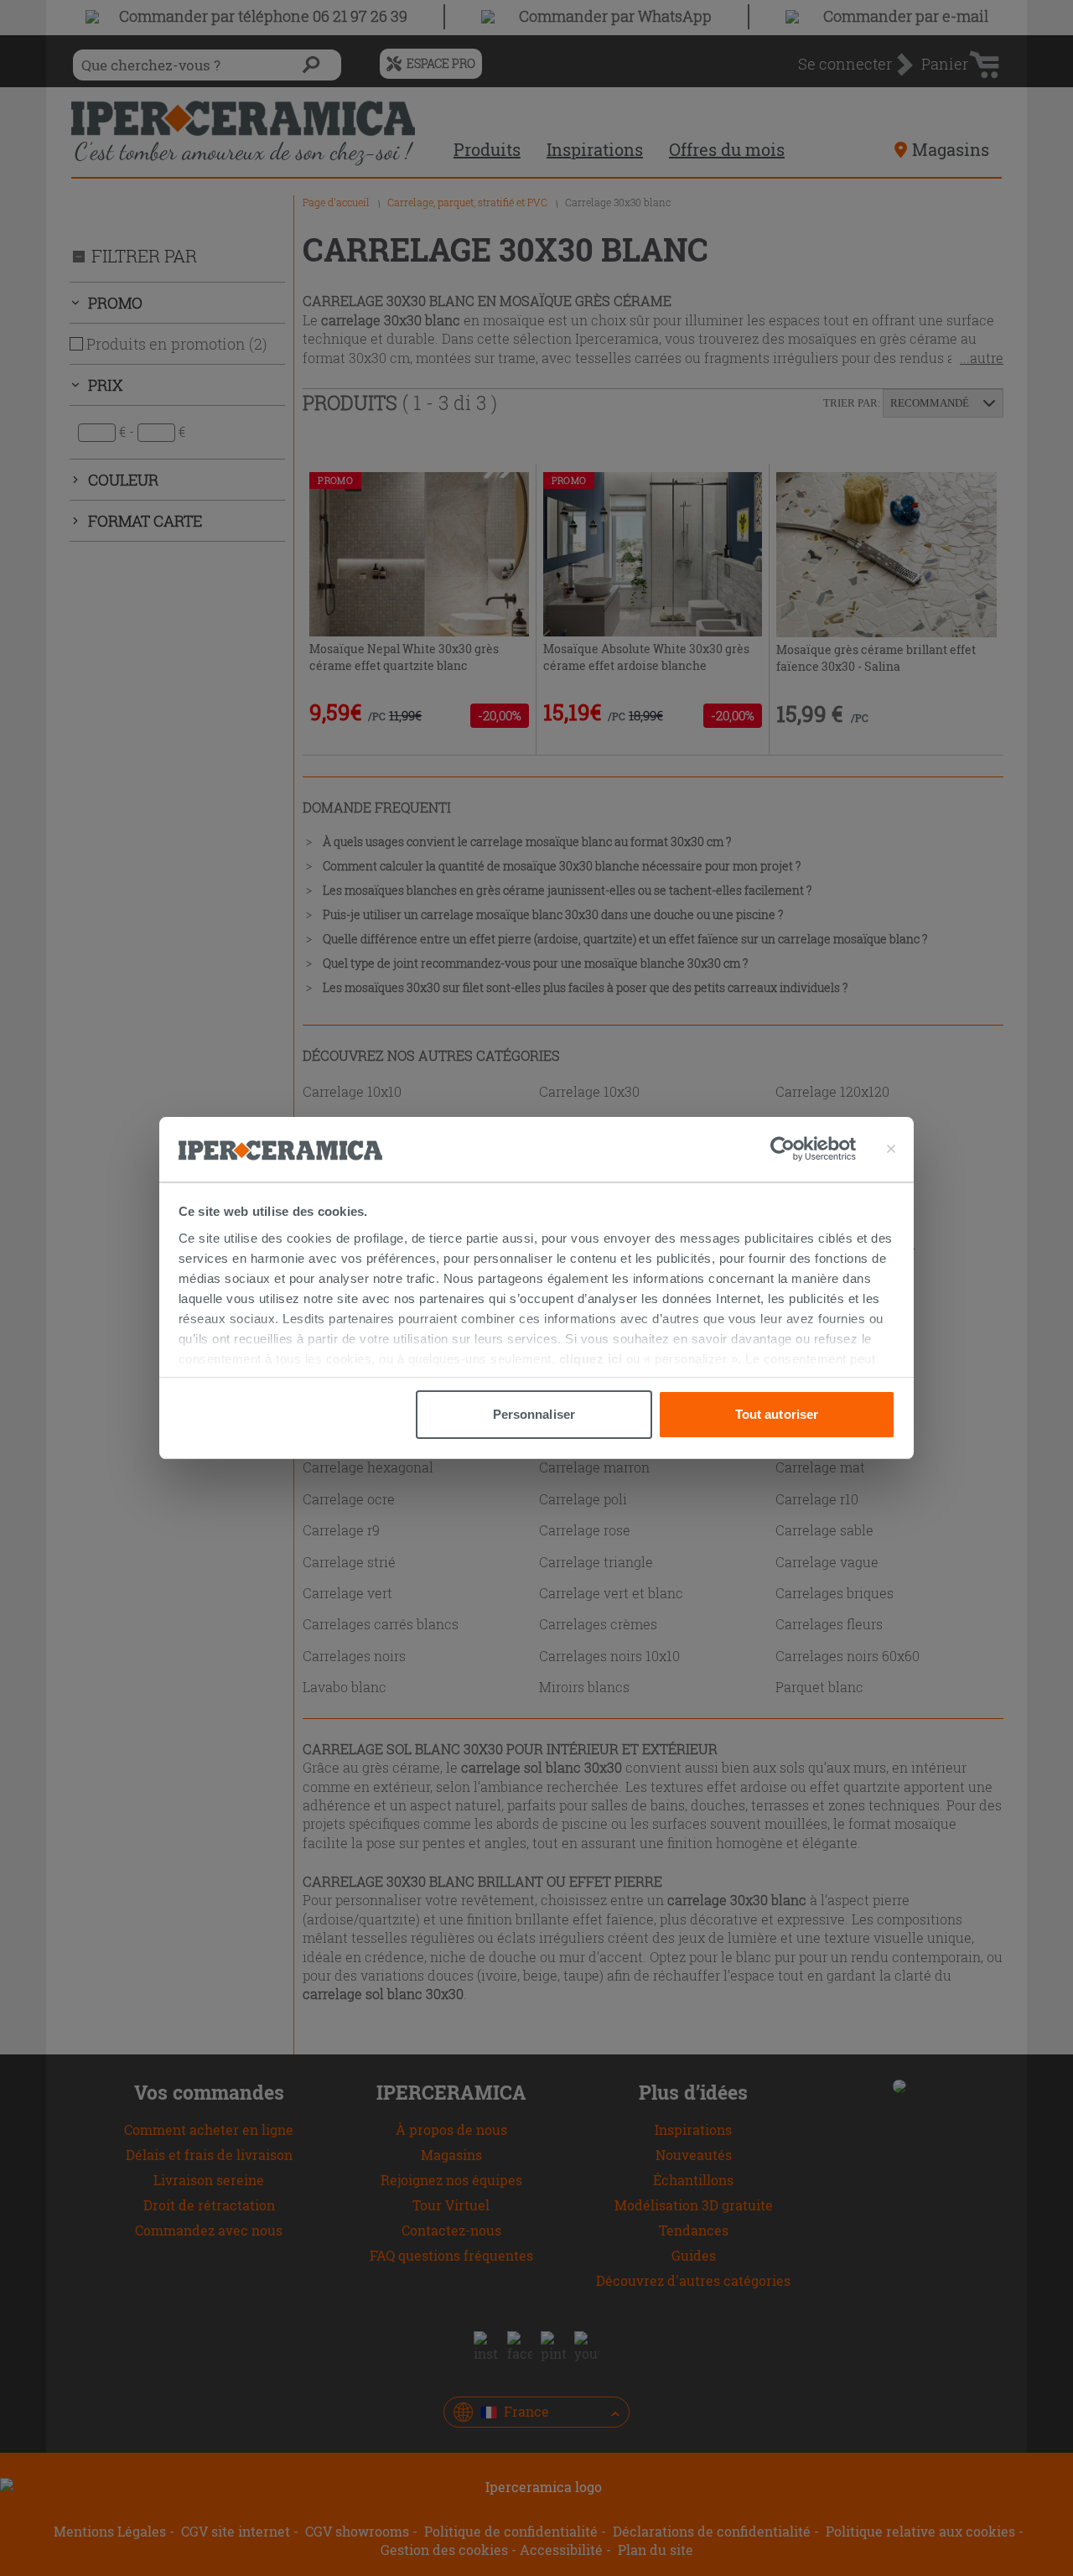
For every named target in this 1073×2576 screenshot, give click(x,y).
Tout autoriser (777, 1414)
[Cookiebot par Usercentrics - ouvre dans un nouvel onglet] (813, 1149)
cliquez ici (591, 1359)
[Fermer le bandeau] (891, 1149)
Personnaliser (534, 1414)
